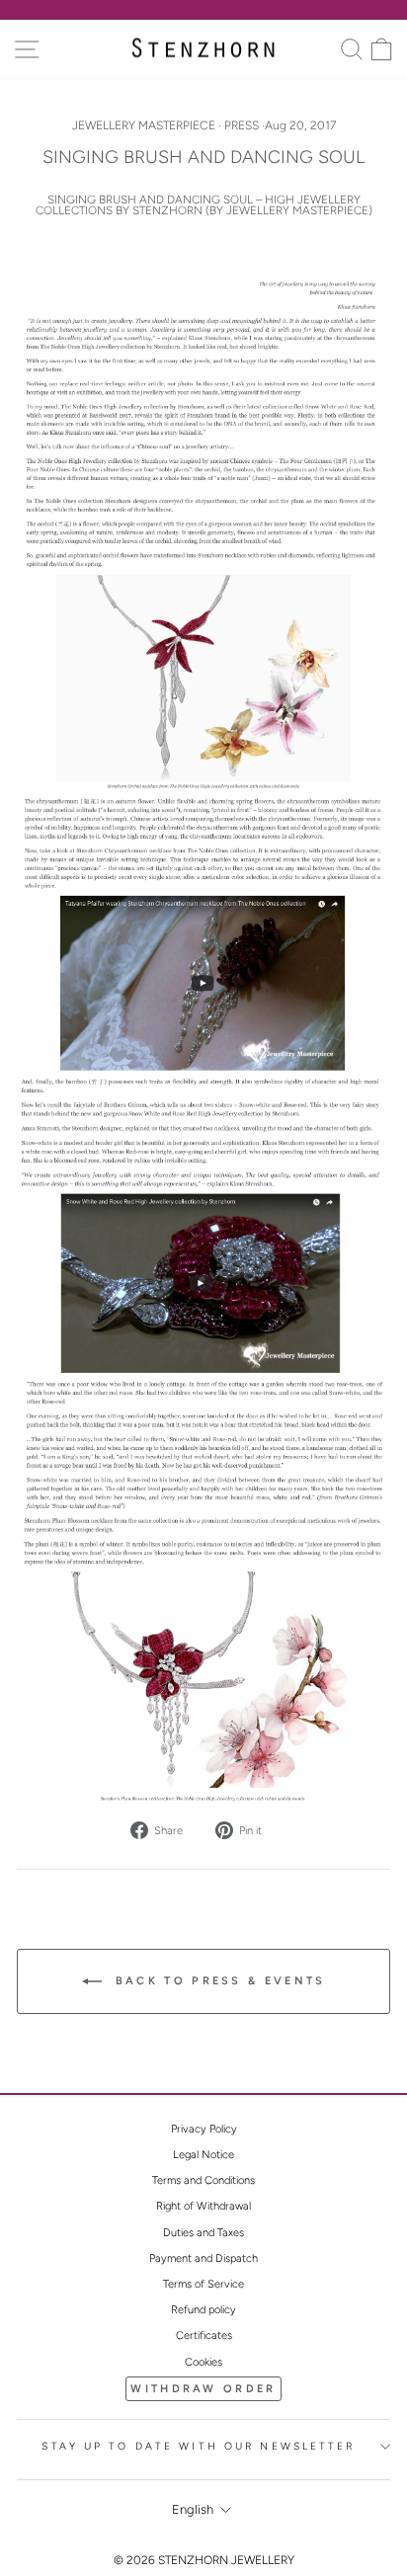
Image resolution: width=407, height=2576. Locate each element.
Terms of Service (203, 2284)
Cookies (203, 2362)
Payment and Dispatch (203, 2258)
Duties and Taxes (203, 2233)
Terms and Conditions (203, 2180)
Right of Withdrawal (203, 2206)
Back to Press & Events (218, 1981)
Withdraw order (203, 2389)
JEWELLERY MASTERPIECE (144, 125)
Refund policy (203, 2310)
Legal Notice (203, 2155)
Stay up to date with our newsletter (198, 2446)
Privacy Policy (204, 2129)
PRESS (242, 125)
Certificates (204, 2335)
